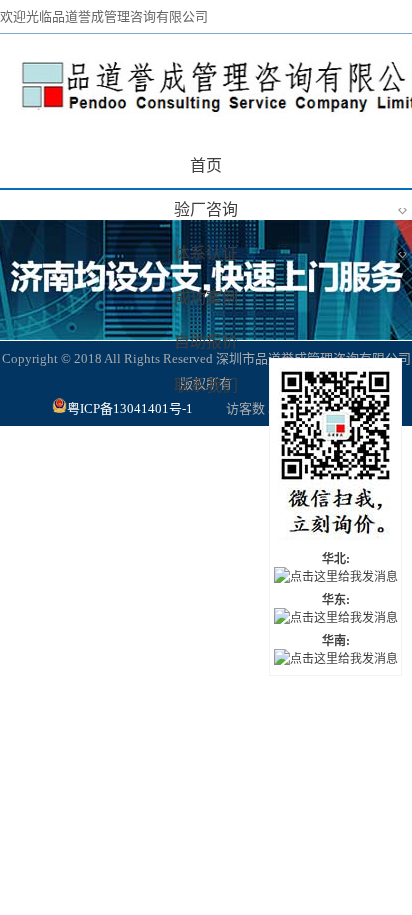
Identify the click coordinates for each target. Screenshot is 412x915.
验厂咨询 (290, 209)
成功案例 (206, 297)
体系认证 (290, 253)
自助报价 (206, 341)
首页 (206, 165)
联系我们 (206, 385)
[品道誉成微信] (335, 455)
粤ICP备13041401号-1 (131, 408)
